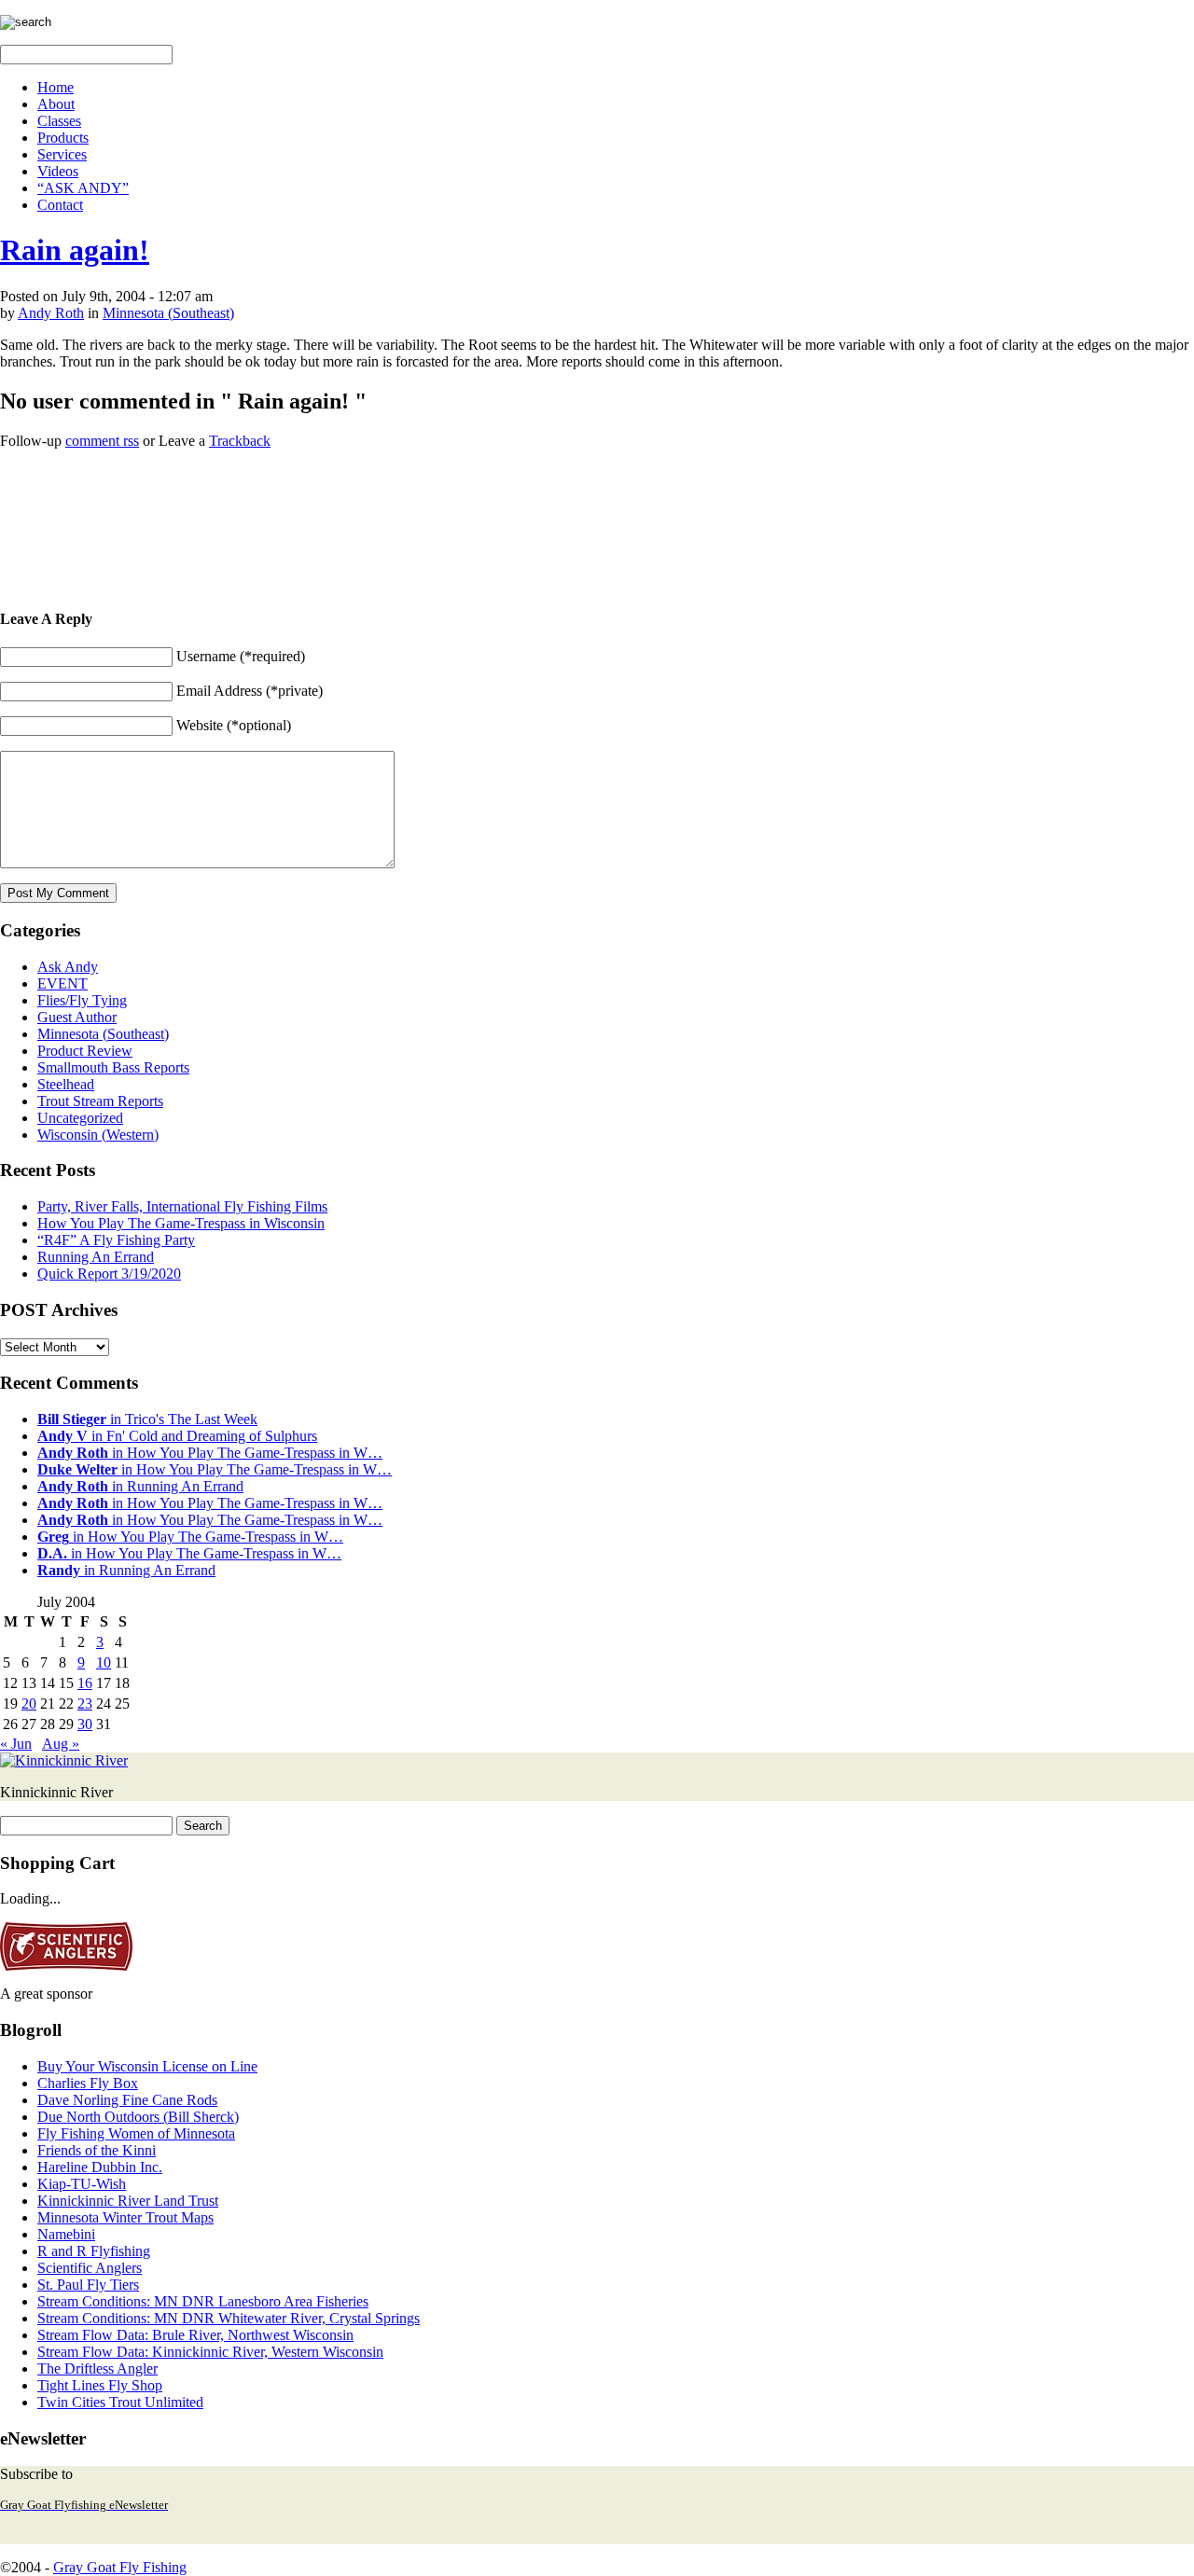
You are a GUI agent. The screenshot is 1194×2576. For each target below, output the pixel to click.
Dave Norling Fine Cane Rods (127, 2100)
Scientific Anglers (90, 2268)
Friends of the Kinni (97, 2150)
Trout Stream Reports (100, 1101)
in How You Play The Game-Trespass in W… (210, 1453)
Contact (60, 205)
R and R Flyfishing (94, 2251)
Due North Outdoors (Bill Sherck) (138, 2117)
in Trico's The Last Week (147, 1419)
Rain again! (75, 250)
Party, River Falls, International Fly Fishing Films (182, 1206)
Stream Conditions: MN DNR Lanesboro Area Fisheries (203, 2301)
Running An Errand (96, 1257)
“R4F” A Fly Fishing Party (116, 1240)
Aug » (61, 1744)
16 (85, 1683)
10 (104, 1662)
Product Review (85, 1051)
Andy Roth (51, 313)
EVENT (62, 983)
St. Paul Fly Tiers (88, 2285)
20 (29, 1703)
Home (56, 87)
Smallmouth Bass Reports (113, 1067)
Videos (58, 171)
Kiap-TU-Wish (82, 2184)
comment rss (102, 441)
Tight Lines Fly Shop (100, 2385)
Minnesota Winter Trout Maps (125, 2217)
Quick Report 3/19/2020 (109, 1274)
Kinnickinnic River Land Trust (128, 2201)
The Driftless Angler (97, 2368)
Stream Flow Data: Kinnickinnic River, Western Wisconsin (210, 2352)
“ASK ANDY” (83, 188)
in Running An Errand (140, 1486)
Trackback (240, 441)
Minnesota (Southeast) (168, 313)
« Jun (16, 1744)
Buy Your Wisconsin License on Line (147, 2066)
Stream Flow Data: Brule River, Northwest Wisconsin (195, 2335)
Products (63, 138)
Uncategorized (80, 1118)
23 (85, 1703)
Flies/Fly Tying (82, 1000)
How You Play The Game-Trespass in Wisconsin (181, 1223)
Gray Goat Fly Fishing (120, 2567)
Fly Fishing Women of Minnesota (136, 2133)
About (56, 104)
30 (85, 1724)
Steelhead (66, 1084)
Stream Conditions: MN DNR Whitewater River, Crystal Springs (229, 2318)
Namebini (66, 2234)
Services (62, 154)
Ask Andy (68, 967)
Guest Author (77, 1017)
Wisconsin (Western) (98, 1135)
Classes (59, 121)
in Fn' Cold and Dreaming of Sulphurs (177, 1436)
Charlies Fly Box (88, 2083)
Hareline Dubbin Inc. (100, 2167)
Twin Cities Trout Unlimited (120, 2402)
